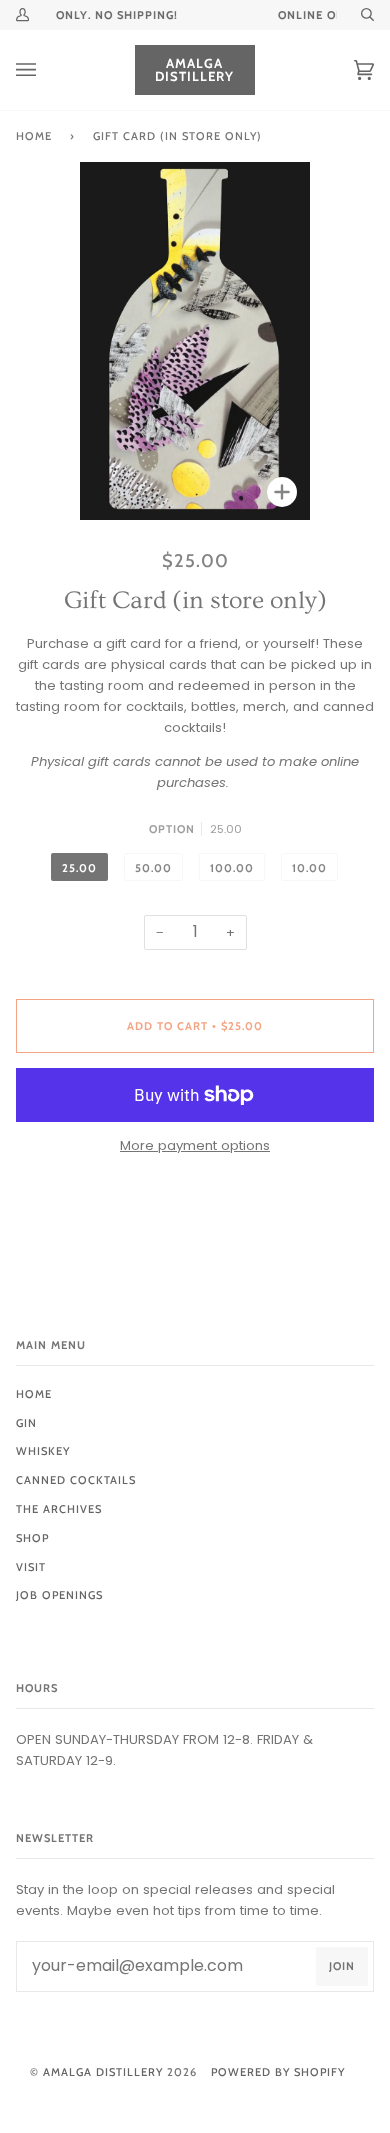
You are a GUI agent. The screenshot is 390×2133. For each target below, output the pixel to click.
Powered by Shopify (278, 2072)
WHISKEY (43, 1451)
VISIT (31, 1567)
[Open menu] (46, 70)
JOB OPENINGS (59, 1595)
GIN (26, 1423)
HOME (34, 1394)
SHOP (32, 1538)
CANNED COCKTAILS (76, 1480)
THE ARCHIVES (59, 1509)
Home (34, 136)
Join (342, 1966)
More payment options (195, 1145)
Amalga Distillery (103, 2072)
